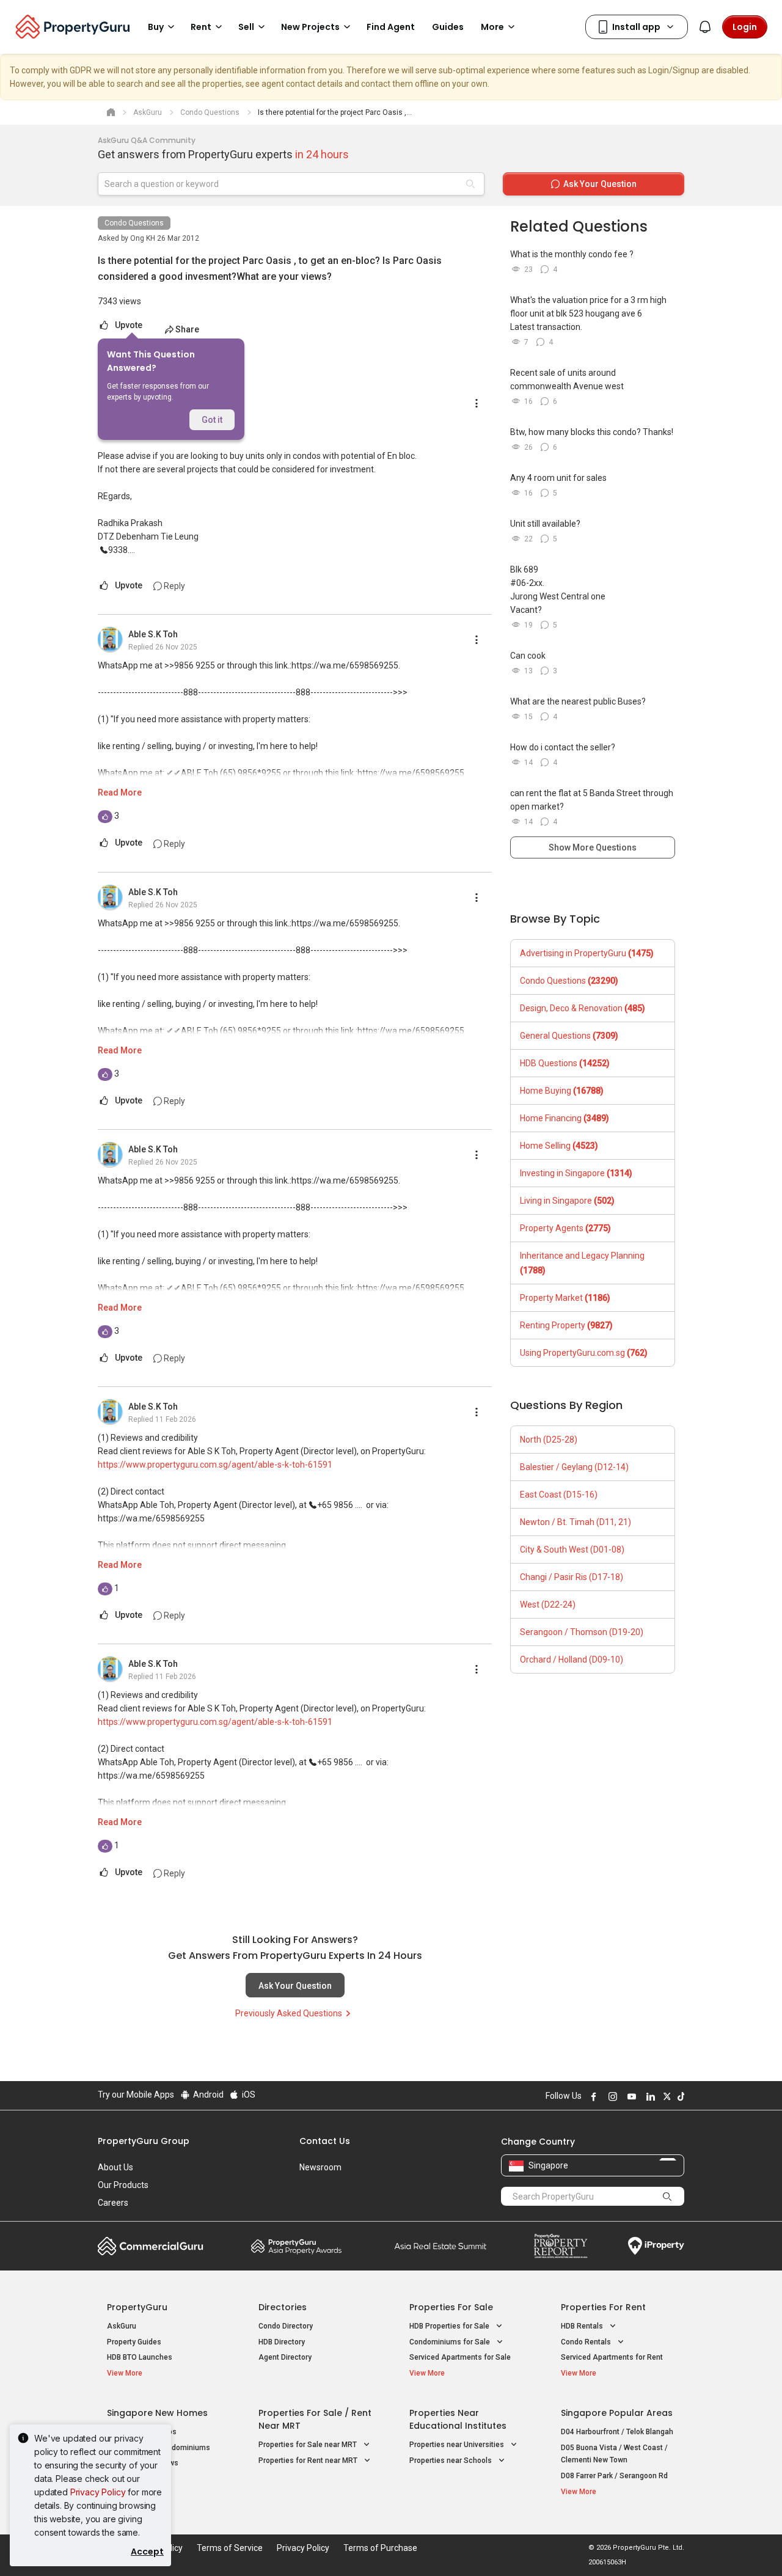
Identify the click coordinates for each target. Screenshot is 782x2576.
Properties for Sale (451, 2307)
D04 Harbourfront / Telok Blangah (617, 2432)
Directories (283, 2307)
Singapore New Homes (157, 2413)
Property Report (561, 2246)
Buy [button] (156, 27)
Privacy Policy (98, 2492)
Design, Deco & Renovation (583, 1008)
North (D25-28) (549, 1440)
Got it (212, 420)
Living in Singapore (567, 1201)
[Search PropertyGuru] (667, 2196)
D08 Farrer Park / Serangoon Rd (614, 2476)
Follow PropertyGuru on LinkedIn (649, 2096)
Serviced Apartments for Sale (460, 2357)
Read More (120, 792)
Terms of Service (230, 2548)
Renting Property (566, 1325)
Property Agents (565, 1228)
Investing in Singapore (576, 1173)
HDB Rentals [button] (583, 2326)
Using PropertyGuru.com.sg (584, 1353)
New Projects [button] (310, 27)
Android (207, 2095)
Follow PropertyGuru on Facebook (592, 2096)
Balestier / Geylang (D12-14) (574, 1467)
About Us (115, 2167)
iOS (248, 2095)
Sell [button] (246, 27)
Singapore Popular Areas (617, 2413)
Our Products (123, 2185)
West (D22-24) (548, 1605)
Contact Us (325, 2141)
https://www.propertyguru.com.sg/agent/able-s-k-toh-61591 (215, 1465)
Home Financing (565, 1118)
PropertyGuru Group (144, 2141)
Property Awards (296, 2246)
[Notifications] (705, 27)
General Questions (569, 1036)
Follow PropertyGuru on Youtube (630, 2096)
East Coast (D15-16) (559, 1495)
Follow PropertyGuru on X (665, 2096)
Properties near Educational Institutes (458, 2419)
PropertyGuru (137, 2307)
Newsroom (320, 2167)
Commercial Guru (151, 2246)
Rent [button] (201, 27)
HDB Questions (565, 1063)
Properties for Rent (603, 2307)
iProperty (656, 2246)
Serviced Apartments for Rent (612, 2357)
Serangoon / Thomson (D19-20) (582, 1632)
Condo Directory (286, 2326)
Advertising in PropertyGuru (587, 953)
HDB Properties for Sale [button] (450, 2326)
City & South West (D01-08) (572, 1550)
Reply (174, 586)
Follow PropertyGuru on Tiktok (679, 2096)
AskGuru (122, 2326)
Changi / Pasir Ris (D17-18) (572, 1577)
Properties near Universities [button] (458, 2445)
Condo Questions (134, 223)
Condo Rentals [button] (587, 2342)
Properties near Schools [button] (451, 2461)
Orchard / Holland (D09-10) (572, 1659)
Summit (440, 2246)
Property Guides (134, 2342)
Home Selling (559, 1146)
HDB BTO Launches (140, 2357)
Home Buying (562, 1091)
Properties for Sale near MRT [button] (309, 2445)
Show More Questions (593, 847)
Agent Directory (285, 2357)
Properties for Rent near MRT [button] (309, 2461)
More (492, 27)
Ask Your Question (295, 1986)
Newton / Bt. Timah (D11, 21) (576, 1522)
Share (187, 329)
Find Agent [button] (391, 27)
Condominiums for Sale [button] (451, 2342)
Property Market (565, 1298)
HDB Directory (282, 2342)
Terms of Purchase (380, 2548)
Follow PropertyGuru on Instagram (611, 2096)
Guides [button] (448, 27)
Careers (113, 2203)
